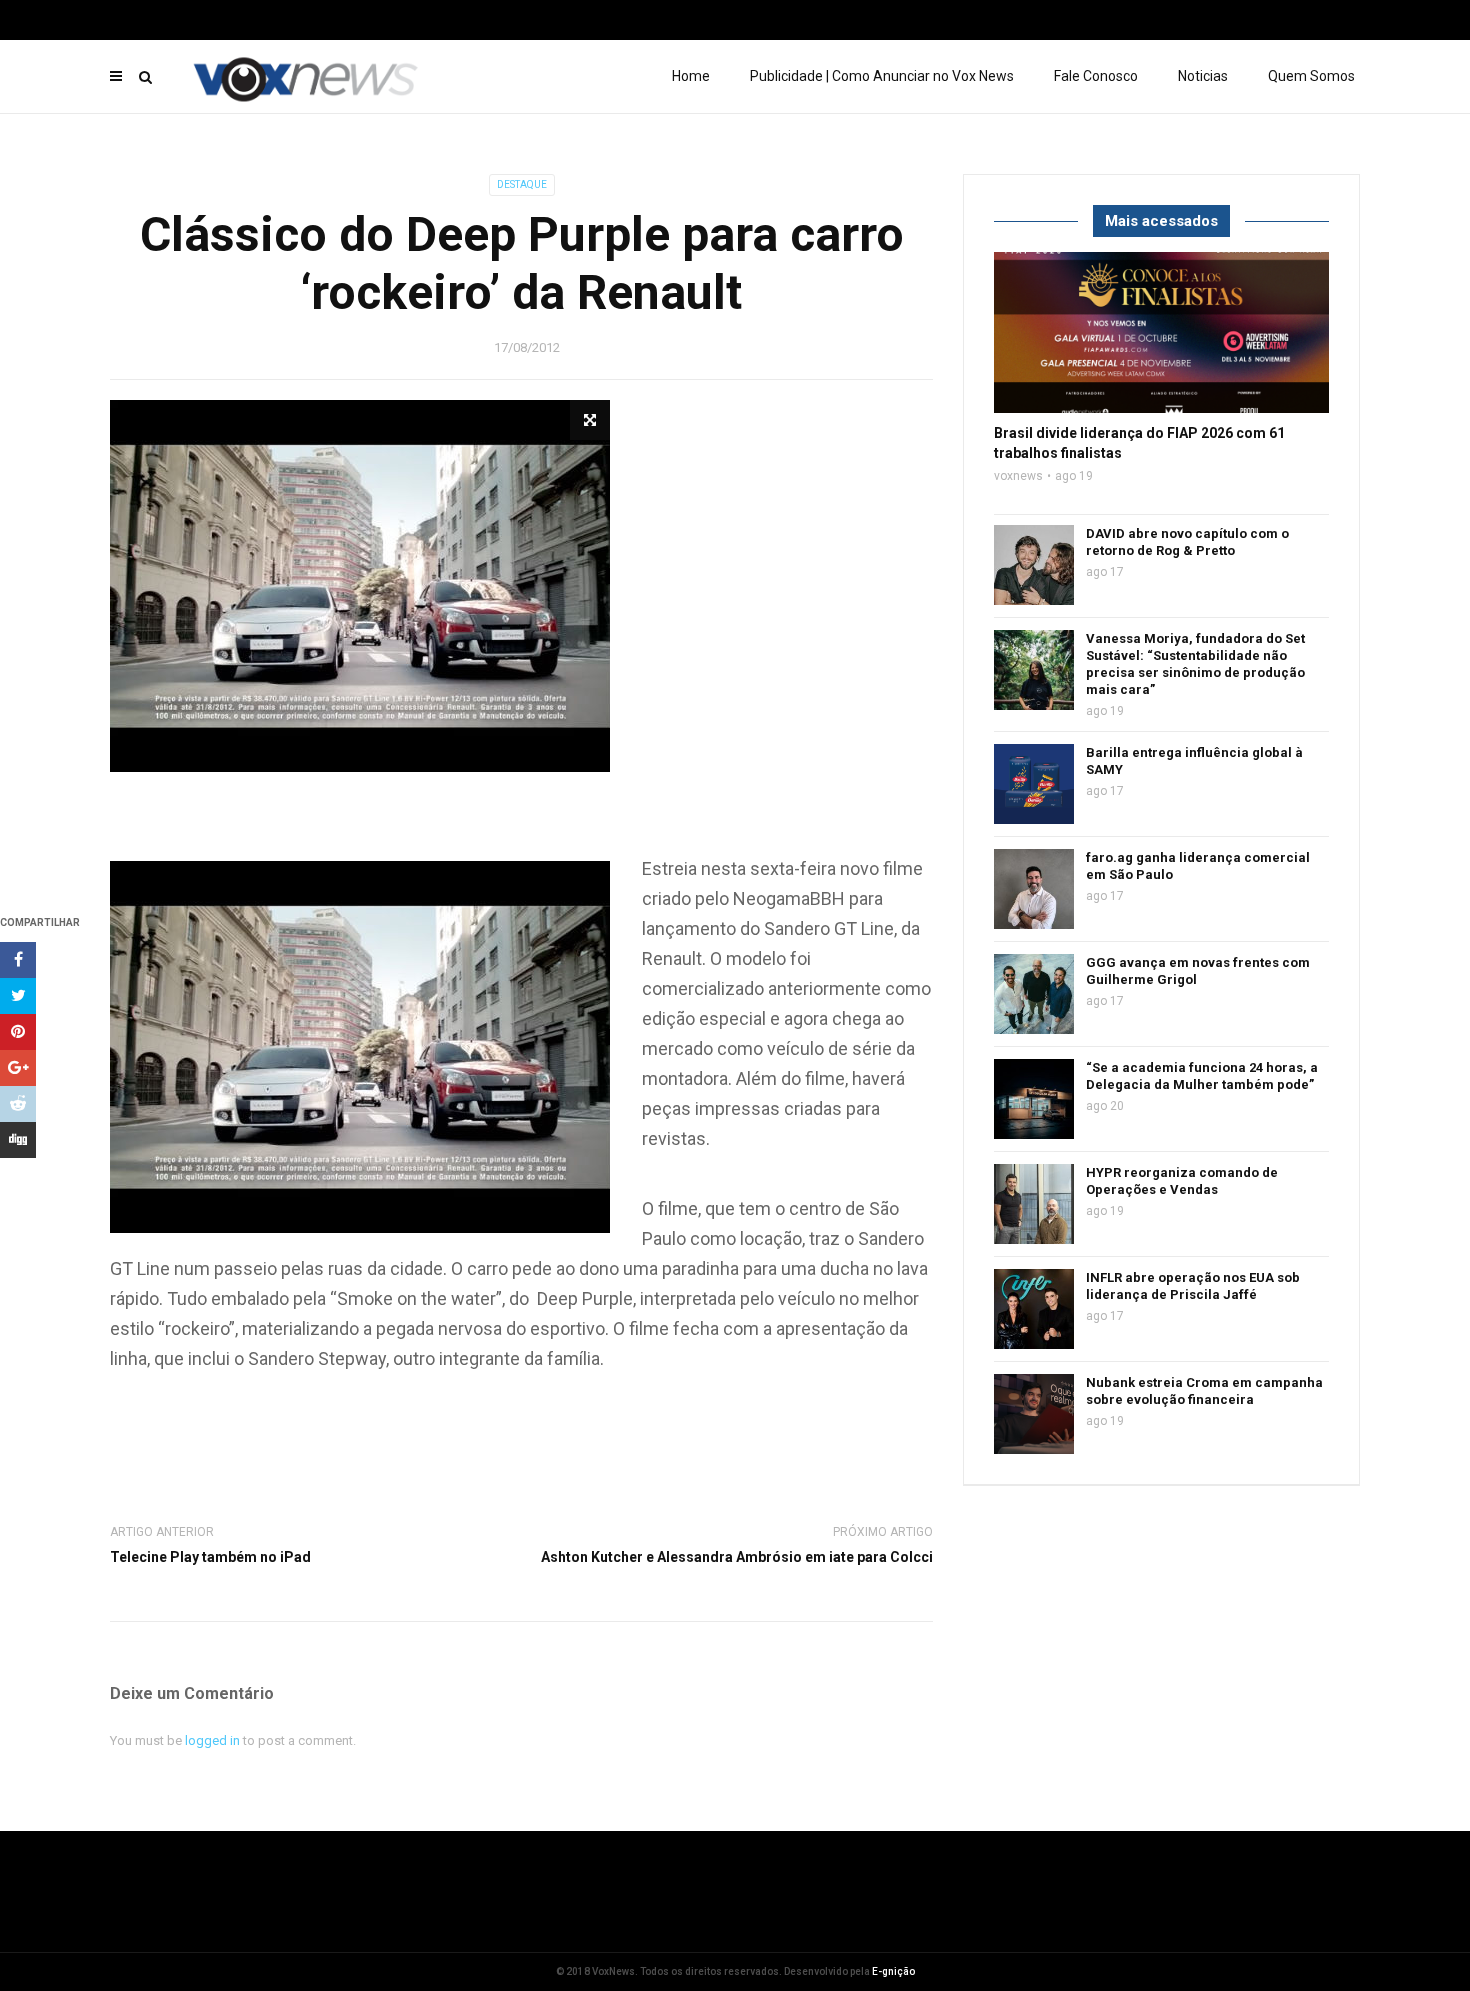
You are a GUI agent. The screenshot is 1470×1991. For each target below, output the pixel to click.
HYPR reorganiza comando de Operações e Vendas (1182, 1181)
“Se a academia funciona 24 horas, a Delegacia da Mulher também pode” (1202, 1076)
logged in (212, 1740)
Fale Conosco (1096, 76)
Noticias (1203, 76)
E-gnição (893, 1971)
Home (691, 76)
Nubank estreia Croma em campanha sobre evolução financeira (1204, 1391)
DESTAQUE (522, 184)
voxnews (1018, 476)
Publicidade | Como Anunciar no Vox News (882, 76)
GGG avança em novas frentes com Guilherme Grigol (1198, 971)
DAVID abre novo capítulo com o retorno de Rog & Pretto (1187, 542)
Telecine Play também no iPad (210, 1557)
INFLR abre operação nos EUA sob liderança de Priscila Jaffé (1193, 1286)
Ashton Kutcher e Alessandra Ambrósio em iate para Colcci (737, 1557)
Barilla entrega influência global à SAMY (1194, 761)
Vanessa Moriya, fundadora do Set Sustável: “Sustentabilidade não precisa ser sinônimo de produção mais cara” (1195, 664)
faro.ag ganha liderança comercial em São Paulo (1198, 866)
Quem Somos (1311, 76)
